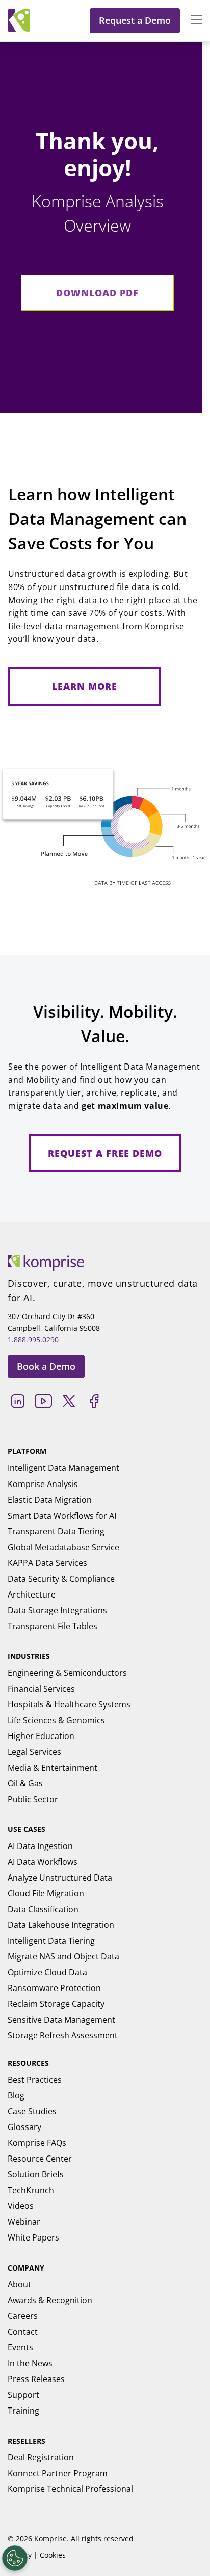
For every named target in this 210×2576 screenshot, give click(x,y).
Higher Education (41, 1736)
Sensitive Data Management (61, 2020)
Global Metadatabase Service (63, 1547)
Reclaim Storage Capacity (56, 2004)
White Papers (33, 2237)
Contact (23, 2332)
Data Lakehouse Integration (61, 1925)
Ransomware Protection (54, 1988)
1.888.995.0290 (33, 1340)
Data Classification (43, 1909)
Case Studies (32, 2111)
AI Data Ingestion (40, 1846)
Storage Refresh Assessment (63, 2035)
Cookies (53, 2555)
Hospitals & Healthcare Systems (69, 1704)
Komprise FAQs (37, 2143)
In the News (30, 2363)
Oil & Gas (25, 1783)
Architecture (32, 1594)
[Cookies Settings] (15, 2558)
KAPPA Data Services (47, 1563)
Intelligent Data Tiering (51, 1941)
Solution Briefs (36, 2174)
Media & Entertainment (52, 1768)
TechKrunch (31, 2190)
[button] (191, 20)
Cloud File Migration (46, 1893)
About (19, 2284)
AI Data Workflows (43, 1862)
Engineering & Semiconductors (67, 1673)
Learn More (85, 686)
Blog (16, 2095)
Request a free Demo (105, 1153)
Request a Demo (135, 20)
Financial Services (41, 1689)
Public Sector (33, 1799)
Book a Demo (46, 1366)
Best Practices (35, 2080)
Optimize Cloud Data (47, 1972)
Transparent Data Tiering (56, 1531)
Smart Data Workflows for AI (62, 1516)
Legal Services (34, 1752)
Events (20, 2347)
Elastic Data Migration (50, 1500)
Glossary (24, 2127)
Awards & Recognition (50, 2300)
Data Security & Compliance (61, 1579)
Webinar (24, 2222)
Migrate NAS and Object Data (63, 1956)
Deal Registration (41, 2457)
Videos (21, 2206)
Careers (23, 2316)
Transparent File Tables (52, 1626)
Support (23, 2395)
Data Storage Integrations (57, 1610)
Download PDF (97, 293)
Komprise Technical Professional (70, 2489)
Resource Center (40, 2159)
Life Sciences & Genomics (56, 1720)
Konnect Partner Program (58, 2473)
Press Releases (36, 2379)
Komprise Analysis (43, 1484)
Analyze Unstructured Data (60, 1878)
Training (23, 2411)
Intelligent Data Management (63, 1468)
